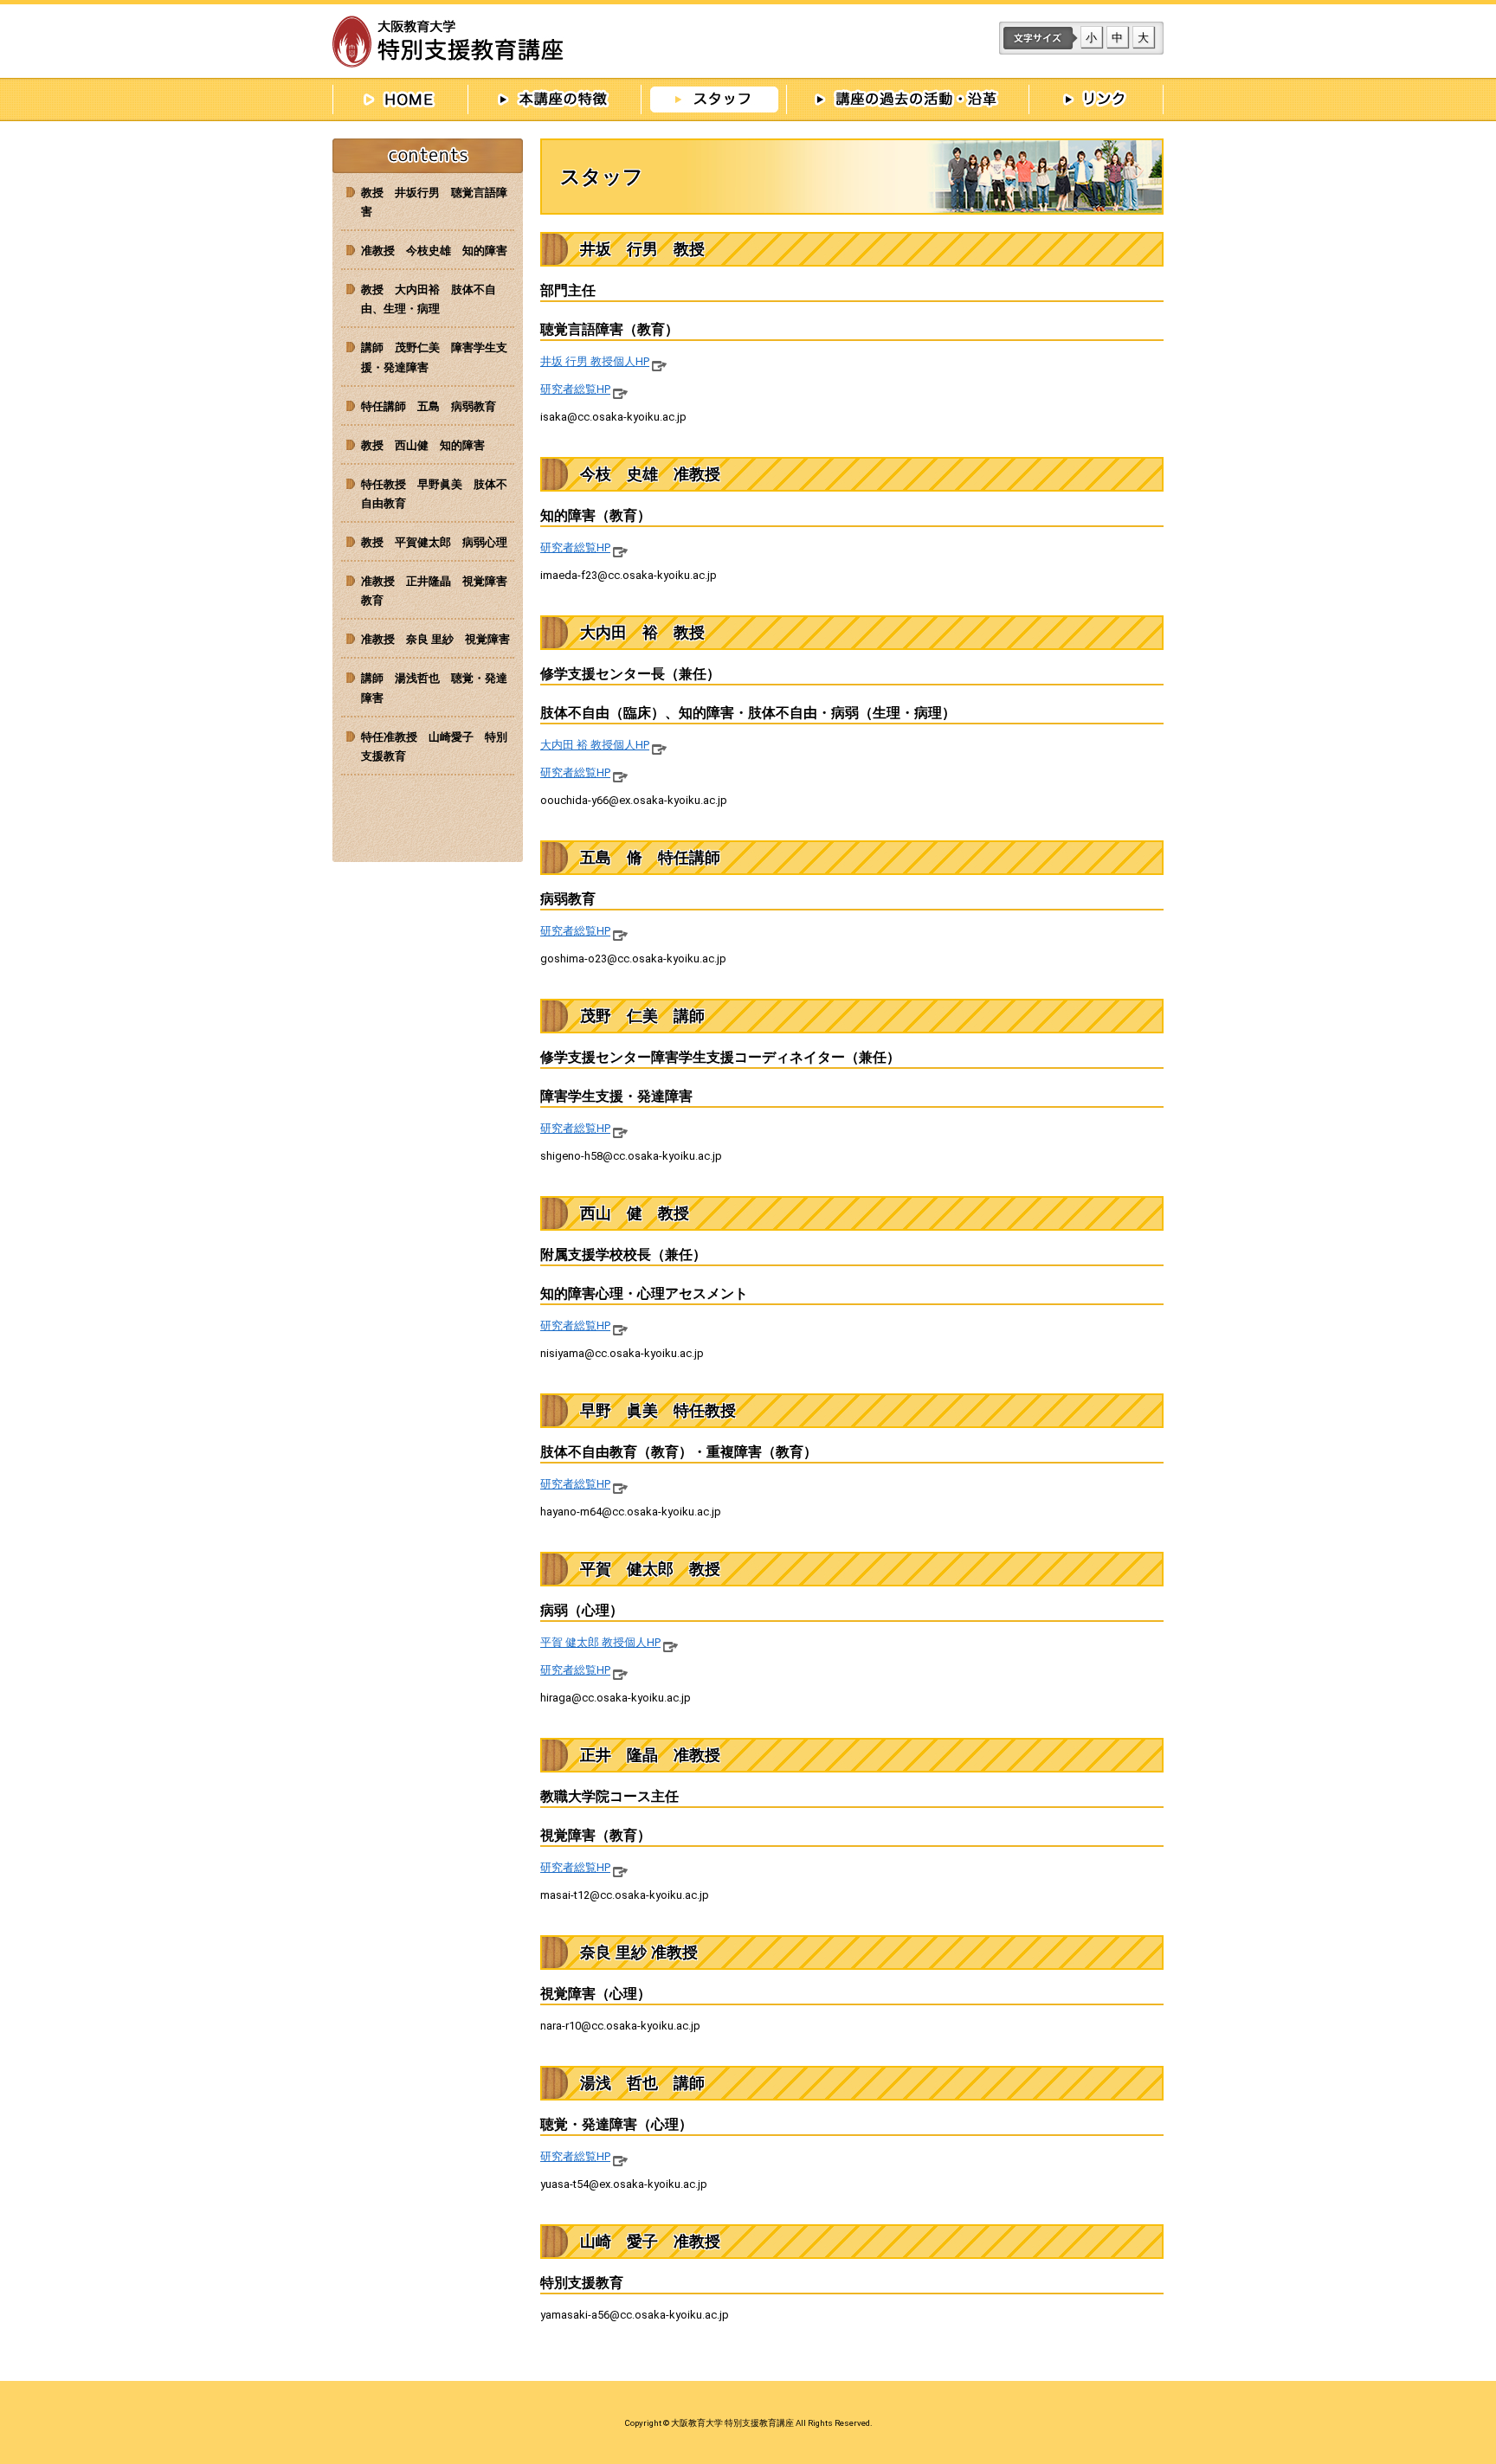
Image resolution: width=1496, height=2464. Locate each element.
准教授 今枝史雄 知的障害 (434, 251)
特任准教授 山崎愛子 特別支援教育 (434, 746)
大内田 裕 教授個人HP (595, 745)
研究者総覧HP (575, 389)
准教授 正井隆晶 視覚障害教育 (434, 591)
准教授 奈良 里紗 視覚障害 (435, 639)
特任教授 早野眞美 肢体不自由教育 (434, 494)
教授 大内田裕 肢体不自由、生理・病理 (429, 299)
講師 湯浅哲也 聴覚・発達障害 (434, 688)
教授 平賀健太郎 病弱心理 (434, 542)
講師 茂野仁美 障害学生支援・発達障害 (434, 357)
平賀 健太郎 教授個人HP (600, 1642)
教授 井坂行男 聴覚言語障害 (434, 202)
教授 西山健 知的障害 (423, 445)
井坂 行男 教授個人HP (595, 361)
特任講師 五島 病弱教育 (429, 406)
